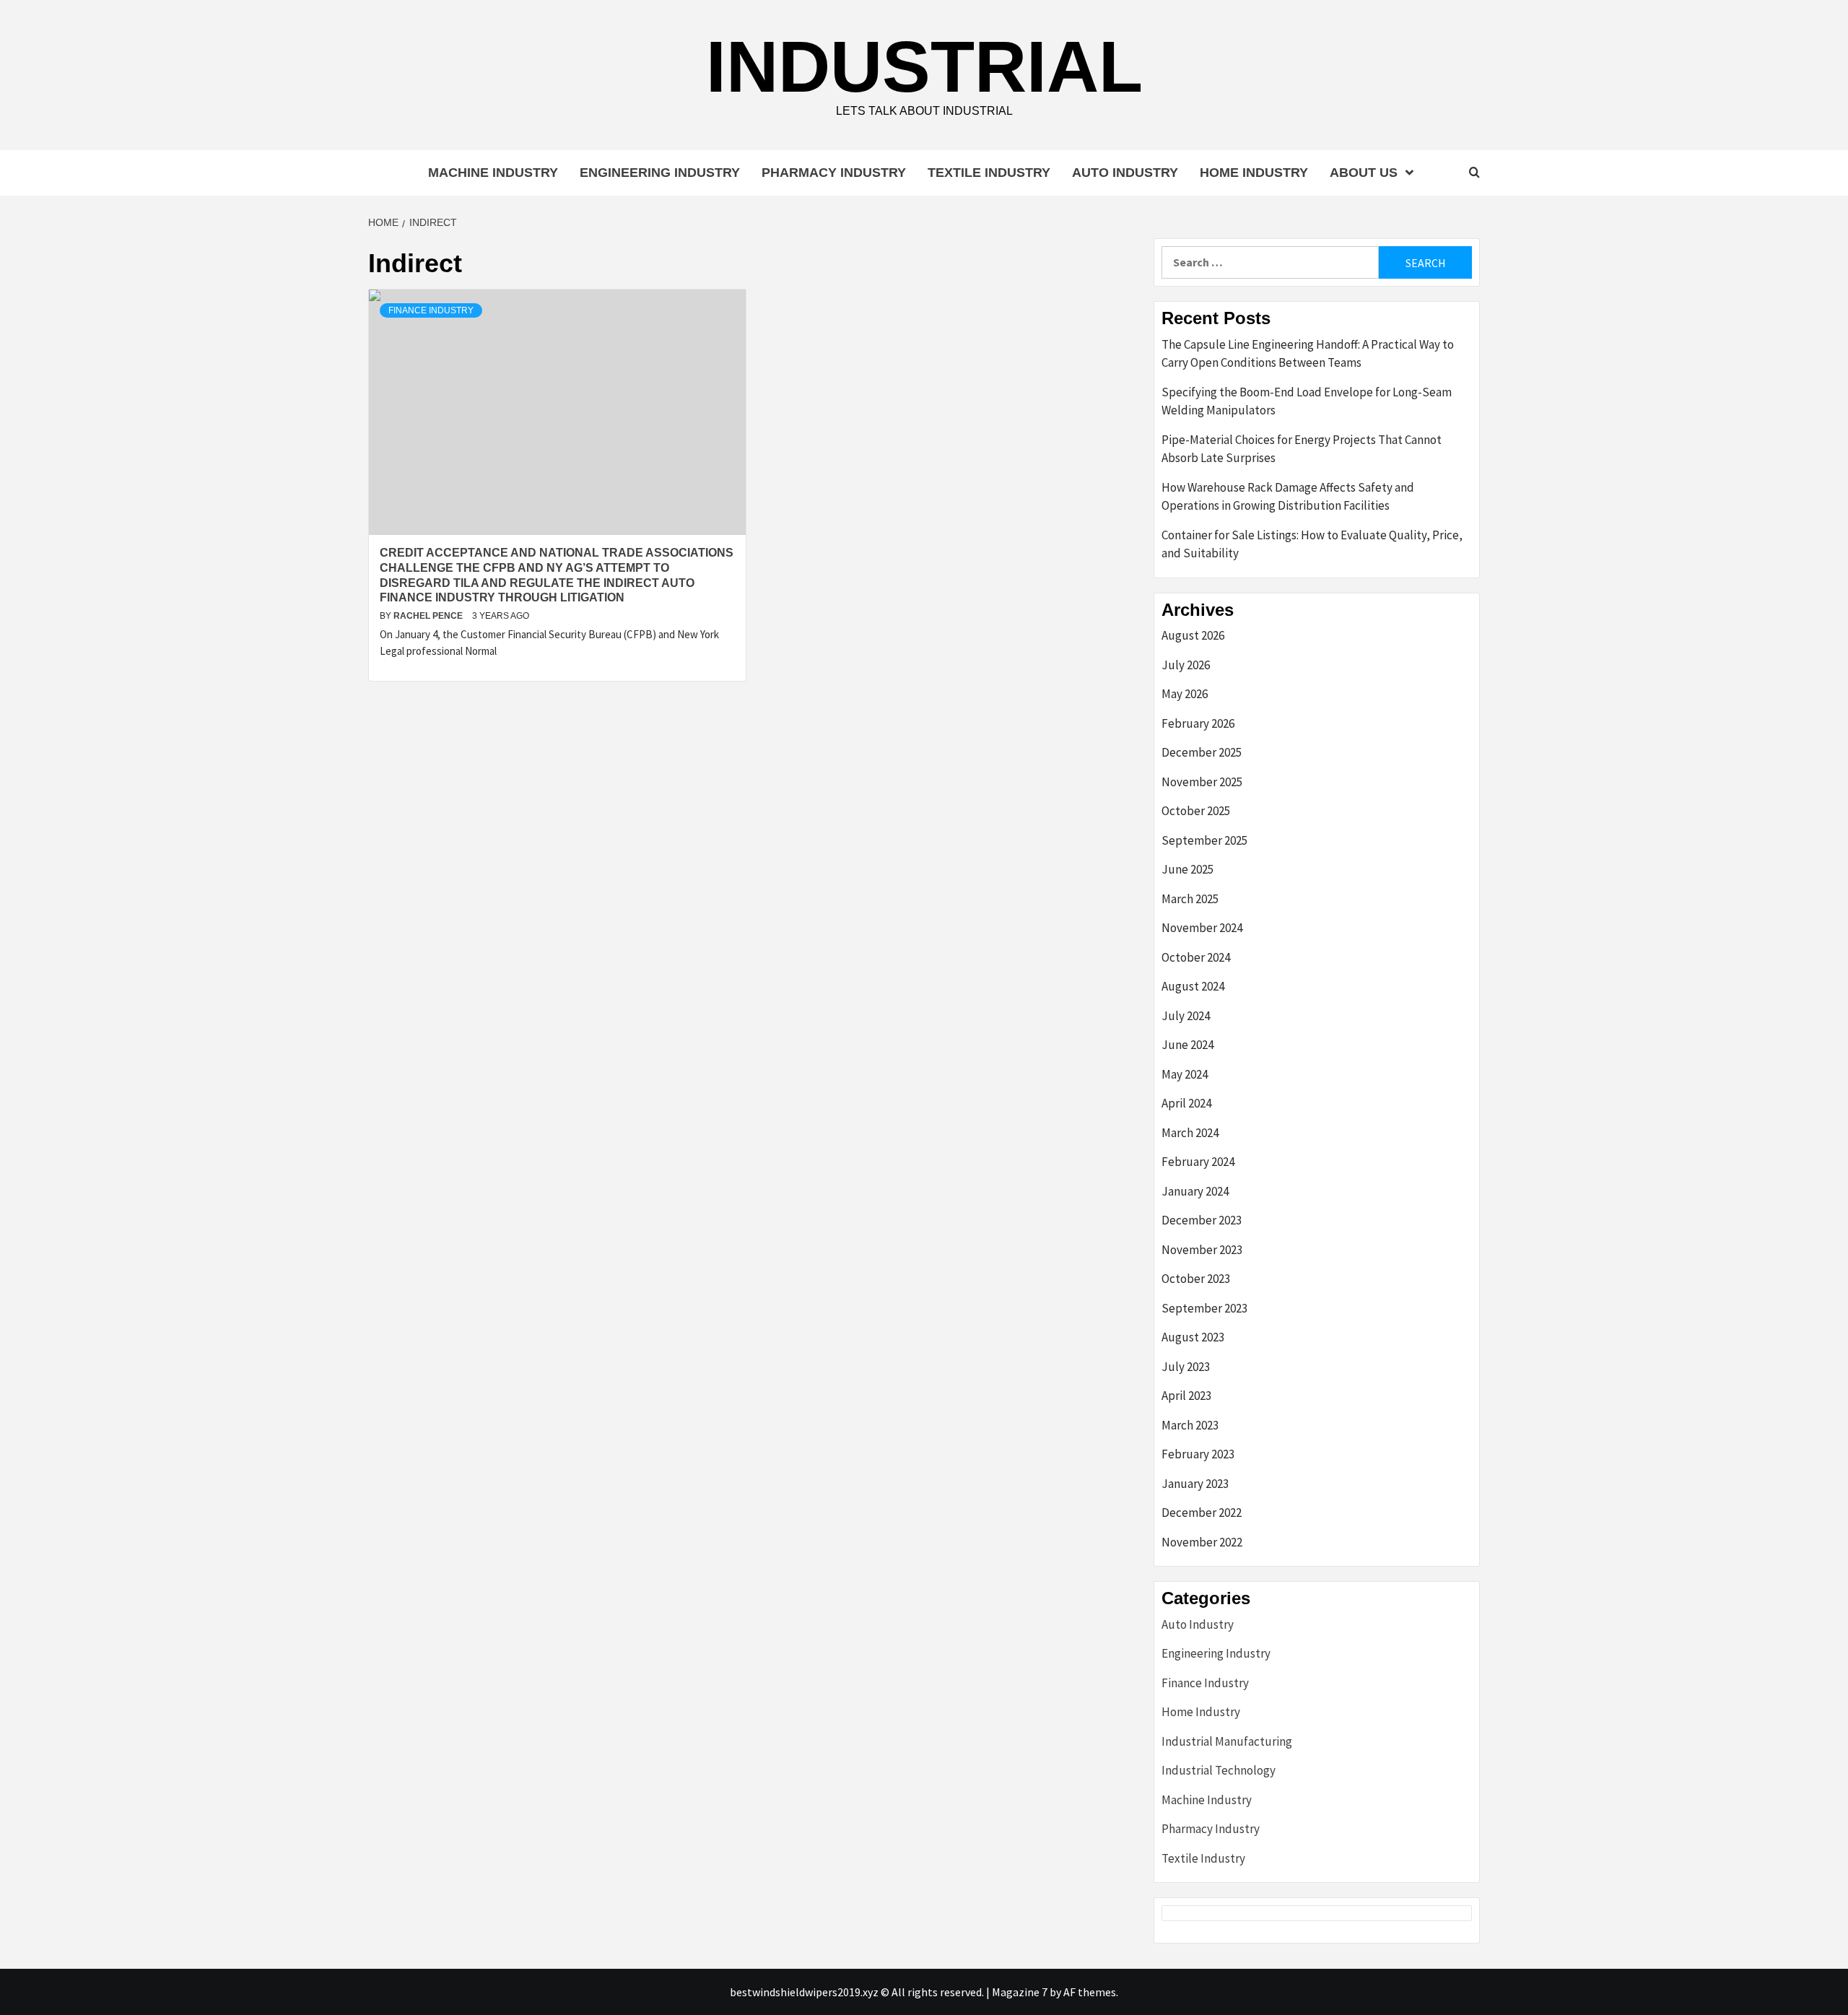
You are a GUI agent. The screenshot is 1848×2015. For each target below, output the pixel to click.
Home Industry (1254, 173)
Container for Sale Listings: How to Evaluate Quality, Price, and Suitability (1312, 544)
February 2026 (1198, 723)
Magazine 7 (1020, 1992)
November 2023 (1202, 1250)
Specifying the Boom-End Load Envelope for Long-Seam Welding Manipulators (1307, 401)
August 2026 (1193, 635)
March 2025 (1190, 899)
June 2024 (1187, 1045)
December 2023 (1202, 1220)
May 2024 (1185, 1074)
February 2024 (1198, 1162)
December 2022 (1202, 1513)
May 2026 (1185, 694)
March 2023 (1190, 1425)
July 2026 (1186, 665)
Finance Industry (431, 310)
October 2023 (1196, 1279)
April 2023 (1186, 1396)
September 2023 (1204, 1308)
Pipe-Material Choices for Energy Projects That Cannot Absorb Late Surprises (1302, 449)
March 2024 (1190, 1133)
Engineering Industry (660, 173)
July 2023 (1186, 1367)
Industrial (924, 66)
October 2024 (1196, 957)
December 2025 (1202, 752)
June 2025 (1187, 869)
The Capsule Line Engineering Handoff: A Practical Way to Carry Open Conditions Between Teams (1308, 354)
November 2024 (1202, 928)
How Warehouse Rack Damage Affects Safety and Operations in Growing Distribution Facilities (1288, 497)
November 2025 (1202, 782)
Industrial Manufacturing (1227, 1741)
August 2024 (1193, 986)
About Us (1364, 173)
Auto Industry (1125, 173)
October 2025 (1196, 811)
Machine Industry (493, 173)
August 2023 (1193, 1337)
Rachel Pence (429, 616)
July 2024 (1186, 1016)
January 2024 (1195, 1191)
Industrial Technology (1219, 1770)
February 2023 (1198, 1454)
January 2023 (1195, 1484)
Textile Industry (989, 173)
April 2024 (1186, 1103)
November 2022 (1202, 1542)
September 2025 (1204, 840)
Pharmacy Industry (834, 173)
